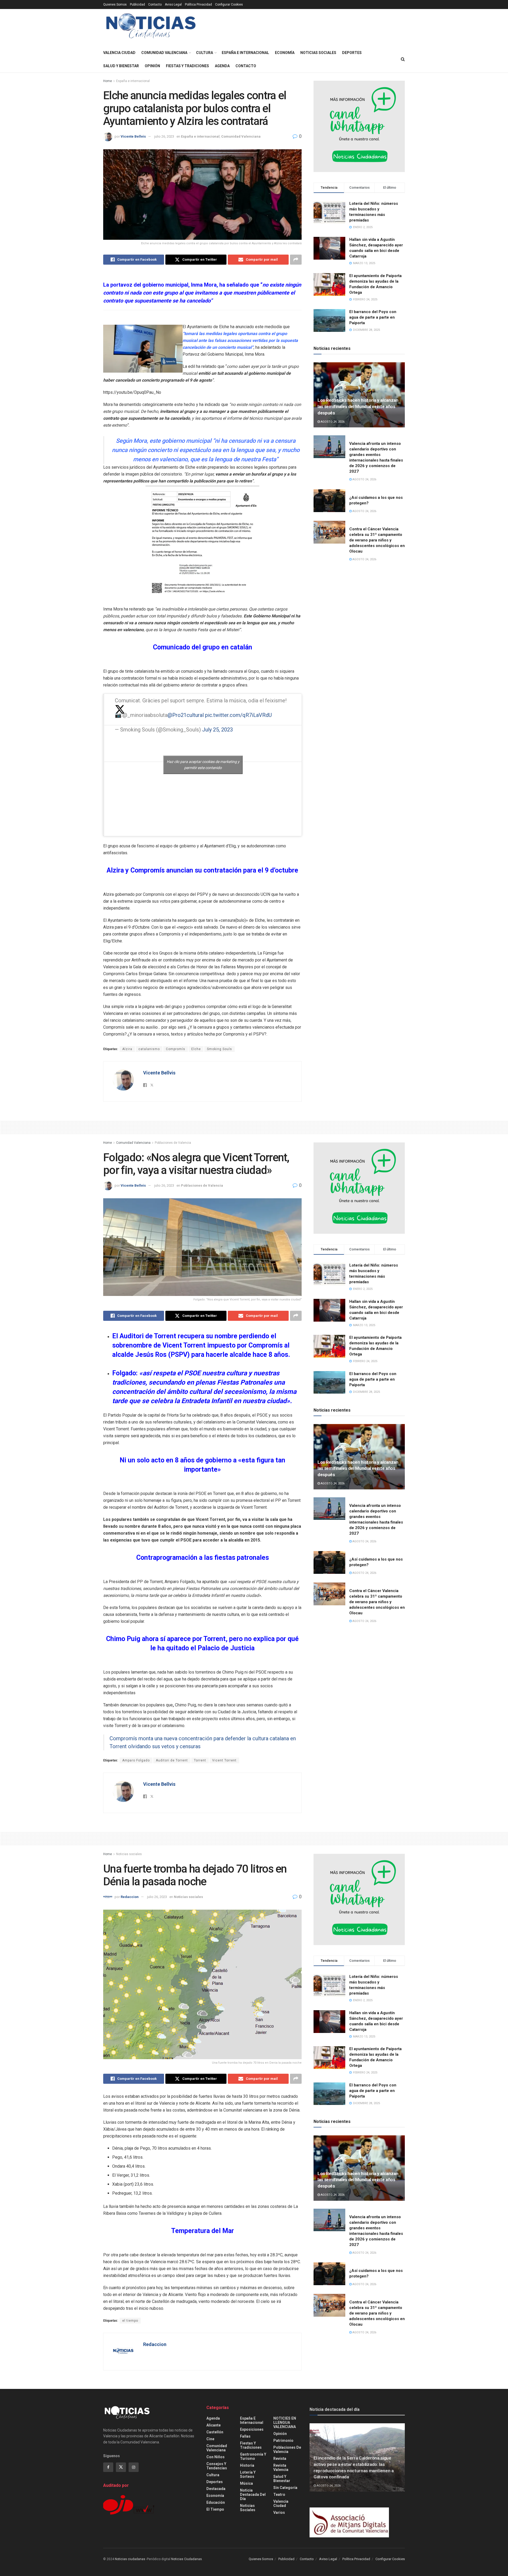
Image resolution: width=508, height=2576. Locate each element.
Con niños (216, 2457)
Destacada (216, 2489)
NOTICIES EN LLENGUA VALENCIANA (285, 2423)
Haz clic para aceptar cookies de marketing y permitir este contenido (203, 765)
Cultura (205, 53)
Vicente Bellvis (133, 136)
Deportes (352, 53)
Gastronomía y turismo (253, 2456)
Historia (247, 2465)
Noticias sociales (318, 53)
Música (246, 2483)
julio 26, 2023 (164, 136)
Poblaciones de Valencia (173, 1143)
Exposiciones (252, 2429)
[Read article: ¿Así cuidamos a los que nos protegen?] (329, 501)
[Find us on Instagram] (134, 2467)
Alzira (127, 1049)
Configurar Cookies (229, 4)
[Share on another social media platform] (296, 260)
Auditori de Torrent (172, 1760)
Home (108, 81)
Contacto (155, 4)
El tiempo (215, 2509)
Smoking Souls (219, 1049)
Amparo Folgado (136, 1760)
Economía (285, 53)
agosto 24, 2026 (332, 422)
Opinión (152, 66)
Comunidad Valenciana (164, 53)
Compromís (176, 1049)
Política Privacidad (198, 4)
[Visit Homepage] (151, 28)
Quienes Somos (115, 4)
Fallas (245, 2436)
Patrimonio (283, 2441)
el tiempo (130, 2321)
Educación (216, 2502)
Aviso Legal (173, 4)
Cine (210, 2439)
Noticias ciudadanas (130, 2559)
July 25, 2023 (217, 730)
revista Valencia (281, 2467)
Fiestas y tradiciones (187, 66)
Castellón (215, 2432)
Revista (280, 2459)
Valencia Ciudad (119, 53)
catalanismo (149, 1049)
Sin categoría (285, 2488)
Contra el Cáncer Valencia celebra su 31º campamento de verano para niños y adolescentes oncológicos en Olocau (377, 540)
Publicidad (137, 4)
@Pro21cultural (186, 715)
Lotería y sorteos (248, 2474)
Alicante (214, 2425)
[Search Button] (403, 59)
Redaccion (130, 1897)
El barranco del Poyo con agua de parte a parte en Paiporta (373, 317)
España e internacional (245, 53)
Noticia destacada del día (253, 2494)
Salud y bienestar (121, 66)
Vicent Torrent (224, 1760)
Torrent (200, 1760)
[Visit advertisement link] (359, 126)
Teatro (279, 2494)
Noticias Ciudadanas (187, 2559)
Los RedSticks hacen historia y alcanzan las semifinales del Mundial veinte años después (358, 406)
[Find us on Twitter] (121, 2467)
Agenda (222, 66)
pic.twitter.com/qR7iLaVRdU (238, 715)
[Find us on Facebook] (108, 2467)
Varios (279, 2512)
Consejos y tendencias (217, 2466)
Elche (196, 1049)
